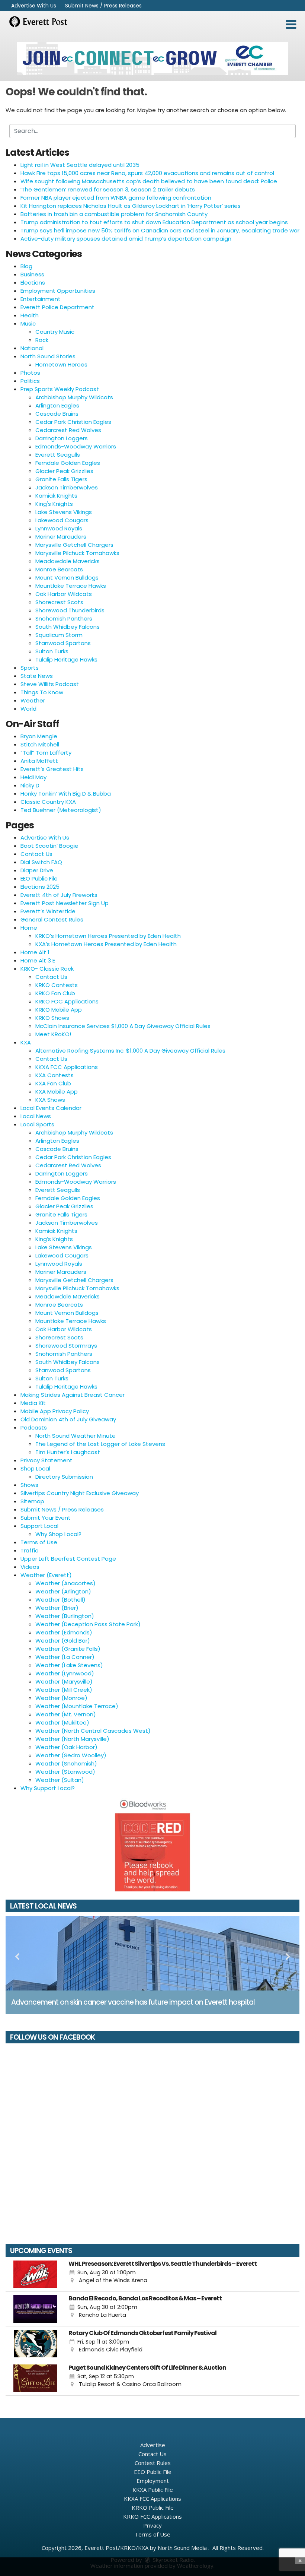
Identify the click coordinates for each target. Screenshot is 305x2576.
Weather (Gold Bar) (63, 1641)
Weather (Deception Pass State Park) (88, 1624)
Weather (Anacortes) (65, 1583)
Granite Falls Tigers (61, 479)
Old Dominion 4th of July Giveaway (68, 1419)
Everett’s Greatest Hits (52, 769)
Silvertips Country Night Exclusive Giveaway (80, 1493)
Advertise (153, 2445)
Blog (26, 266)
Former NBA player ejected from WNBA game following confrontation (116, 198)
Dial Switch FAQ (41, 862)
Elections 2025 (40, 887)
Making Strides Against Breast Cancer (73, 1395)
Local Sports (37, 1124)
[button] (291, 25)
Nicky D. (30, 785)
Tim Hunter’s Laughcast (68, 1452)
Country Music (55, 332)
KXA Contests (54, 1075)
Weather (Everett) (46, 1575)
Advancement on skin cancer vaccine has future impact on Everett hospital (133, 2002)
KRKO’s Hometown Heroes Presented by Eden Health (108, 936)
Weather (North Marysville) (72, 1739)
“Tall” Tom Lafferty (46, 753)
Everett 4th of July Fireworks (59, 895)
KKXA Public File (153, 2490)
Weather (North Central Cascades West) (93, 1731)
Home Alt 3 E (38, 960)
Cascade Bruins (57, 414)
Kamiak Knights (56, 496)
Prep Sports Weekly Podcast (60, 389)
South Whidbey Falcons (68, 627)
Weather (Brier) (57, 1608)
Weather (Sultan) (60, 1780)
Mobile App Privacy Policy (55, 1411)
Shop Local (35, 1468)
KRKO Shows (52, 1018)
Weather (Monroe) (61, 1698)
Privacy (152, 2525)
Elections (33, 283)
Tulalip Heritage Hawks (66, 659)
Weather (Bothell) (60, 1600)
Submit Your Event (46, 1518)
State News (37, 676)
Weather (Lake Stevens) (69, 1665)
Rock (42, 340)
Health (30, 315)
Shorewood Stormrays (66, 1346)
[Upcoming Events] (35, 2274)
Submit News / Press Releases (103, 6)
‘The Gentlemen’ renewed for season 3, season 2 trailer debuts (108, 189)
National (32, 348)
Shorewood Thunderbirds (70, 610)
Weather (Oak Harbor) (66, 1747)
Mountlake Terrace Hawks (71, 586)
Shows (29, 1485)
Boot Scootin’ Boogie (49, 846)
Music (28, 323)
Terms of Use (39, 1542)
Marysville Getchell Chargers (74, 545)
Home (29, 928)
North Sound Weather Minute (76, 1436)
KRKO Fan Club (55, 993)
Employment (153, 2481)
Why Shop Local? (58, 1534)
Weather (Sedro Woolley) (71, 1755)
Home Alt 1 (35, 952)
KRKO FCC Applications (67, 1001)
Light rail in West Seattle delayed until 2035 (80, 165)
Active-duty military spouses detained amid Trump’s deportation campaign (126, 239)
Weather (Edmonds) (64, 1632)
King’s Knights (54, 1239)
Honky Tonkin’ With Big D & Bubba (66, 794)
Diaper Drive (37, 870)
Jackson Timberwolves (67, 487)
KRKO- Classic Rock (47, 969)
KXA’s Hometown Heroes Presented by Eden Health (106, 944)
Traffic (29, 1550)
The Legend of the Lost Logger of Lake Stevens (100, 1444)
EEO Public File (39, 878)
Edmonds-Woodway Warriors (76, 446)
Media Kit (33, 1403)
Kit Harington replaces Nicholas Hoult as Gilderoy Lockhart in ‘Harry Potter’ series (131, 206)
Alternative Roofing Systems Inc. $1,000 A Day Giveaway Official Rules (130, 1051)
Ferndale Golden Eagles (68, 463)
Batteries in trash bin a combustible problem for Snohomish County (114, 214)
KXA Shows (50, 1100)
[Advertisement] (152, 58)
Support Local (39, 1526)
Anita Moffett (39, 761)
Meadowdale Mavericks (68, 561)
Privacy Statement (46, 1460)
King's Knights (54, 504)
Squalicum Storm (59, 635)
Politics (30, 381)
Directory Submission (64, 1477)
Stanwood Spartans (63, 643)
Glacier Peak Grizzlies (64, 471)
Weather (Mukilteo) (62, 1722)
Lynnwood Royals (59, 528)
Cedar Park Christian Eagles (73, 422)
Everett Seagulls (58, 455)
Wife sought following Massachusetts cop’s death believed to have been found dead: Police (149, 181)
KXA (26, 1042)
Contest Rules (153, 2463)
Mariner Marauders (61, 537)
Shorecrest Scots (59, 602)
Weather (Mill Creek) (64, 1690)
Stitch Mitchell (40, 744)
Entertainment (41, 299)
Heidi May (33, 777)
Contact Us (36, 854)
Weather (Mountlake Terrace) (77, 1706)
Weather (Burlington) (65, 1616)
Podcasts (34, 1427)
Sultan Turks (52, 651)
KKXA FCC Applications (67, 1067)
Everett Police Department (57, 307)
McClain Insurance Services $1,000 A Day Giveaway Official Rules (123, 1026)
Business (32, 274)
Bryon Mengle (39, 736)
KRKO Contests (57, 985)
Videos (30, 1567)
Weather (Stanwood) (65, 1772)
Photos (30, 373)
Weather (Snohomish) (66, 1763)
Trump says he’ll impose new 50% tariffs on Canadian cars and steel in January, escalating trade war (160, 230)
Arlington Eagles (57, 405)
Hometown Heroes (61, 364)
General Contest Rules (52, 919)
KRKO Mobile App (59, 1010)
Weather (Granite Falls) (68, 1649)
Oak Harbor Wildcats (64, 594)
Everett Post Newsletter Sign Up (65, 903)
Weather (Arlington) (63, 1591)
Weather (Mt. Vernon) (66, 1714)
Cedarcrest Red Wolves (68, 430)
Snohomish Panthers (64, 618)
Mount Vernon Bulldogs (67, 578)
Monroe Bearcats (59, 569)
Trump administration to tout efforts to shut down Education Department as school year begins (154, 222)
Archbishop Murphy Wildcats (74, 397)
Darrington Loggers (62, 438)
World (28, 709)
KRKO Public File (153, 2507)
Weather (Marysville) (64, 1682)
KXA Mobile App (57, 1092)
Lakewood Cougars (62, 520)
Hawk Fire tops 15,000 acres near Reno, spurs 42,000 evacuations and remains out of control (147, 173)
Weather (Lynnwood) (65, 1673)
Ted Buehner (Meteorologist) (61, 810)
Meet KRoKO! (53, 1034)
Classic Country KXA (48, 802)
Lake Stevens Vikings (64, 512)
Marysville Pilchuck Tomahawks (77, 553)
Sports (30, 668)
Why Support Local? (48, 1788)
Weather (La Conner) (65, 1657)
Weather (33, 700)
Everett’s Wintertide (48, 911)
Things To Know (42, 692)
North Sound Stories (48, 356)
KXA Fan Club (53, 1083)
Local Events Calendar (51, 1108)
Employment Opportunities (58, 291)
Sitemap (32, 1501)
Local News (36, 1116)
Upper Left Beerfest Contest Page (68, 1559)
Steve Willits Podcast (50, 684)
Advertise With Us (34, 6)
